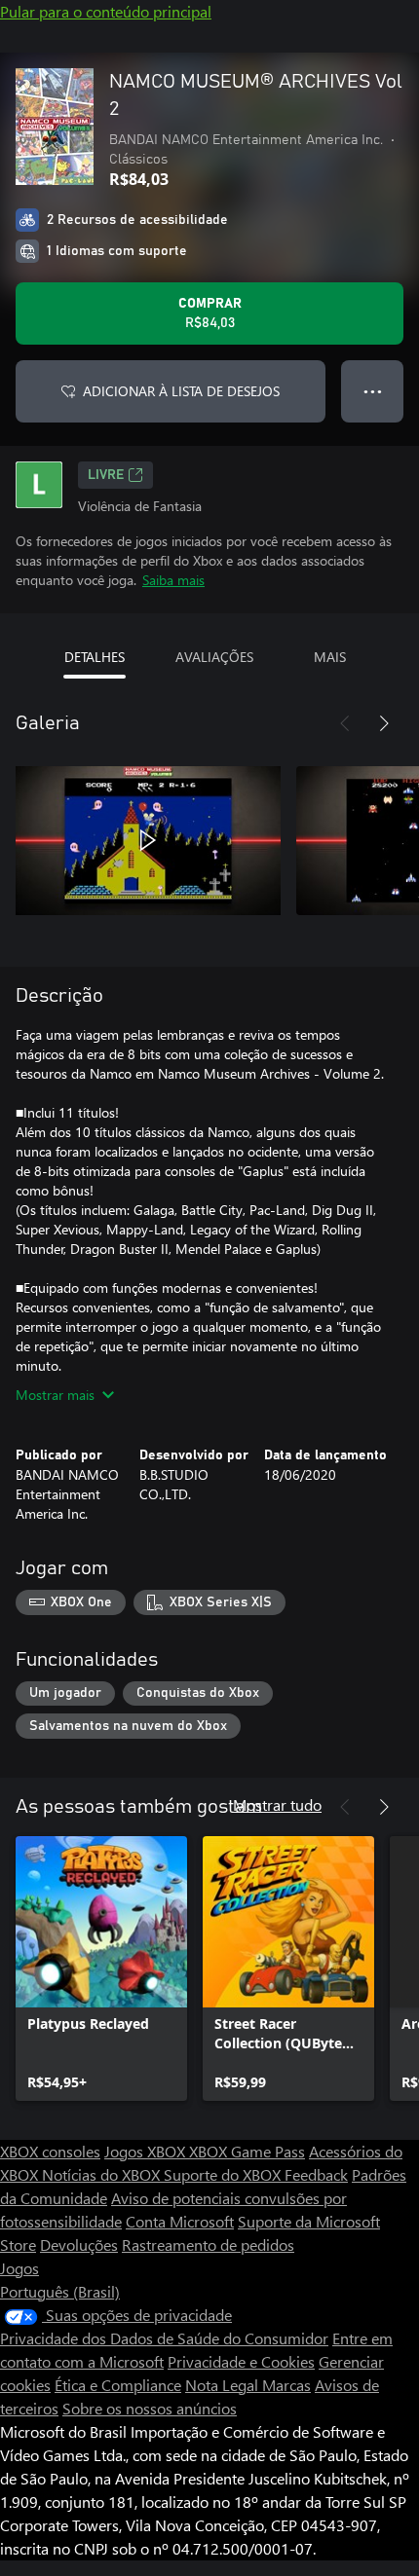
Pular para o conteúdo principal (106, 11)
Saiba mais (173, 580)
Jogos (19, 2268)
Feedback (316, 2174)
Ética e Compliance (118, 2385)
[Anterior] (345, 723)
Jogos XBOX (147, 2151)
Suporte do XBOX (224, 2174)
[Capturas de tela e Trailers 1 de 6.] (148, 840)
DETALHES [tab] (95, 657)
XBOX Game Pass (247, 2151)
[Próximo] (384, 723)
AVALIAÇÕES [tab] (214, 657)
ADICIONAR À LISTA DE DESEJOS (181, 391)
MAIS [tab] (330, 657)
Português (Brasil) (60, 2291)
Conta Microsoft (180, 2221)
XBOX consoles (50, 2151)
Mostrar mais (55, 1395)
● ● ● (373, 391)
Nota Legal (224, 2385)
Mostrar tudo (277, 1804)
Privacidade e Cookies (241, 2361)
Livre (106, 475)
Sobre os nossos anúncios (150, 2408)
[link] (101, 1969)
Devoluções (79, 2245)
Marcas (286, 2385)
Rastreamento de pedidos (208, 2245)
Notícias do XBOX (103, 2174)
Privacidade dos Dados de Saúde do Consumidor (164, 2338)
